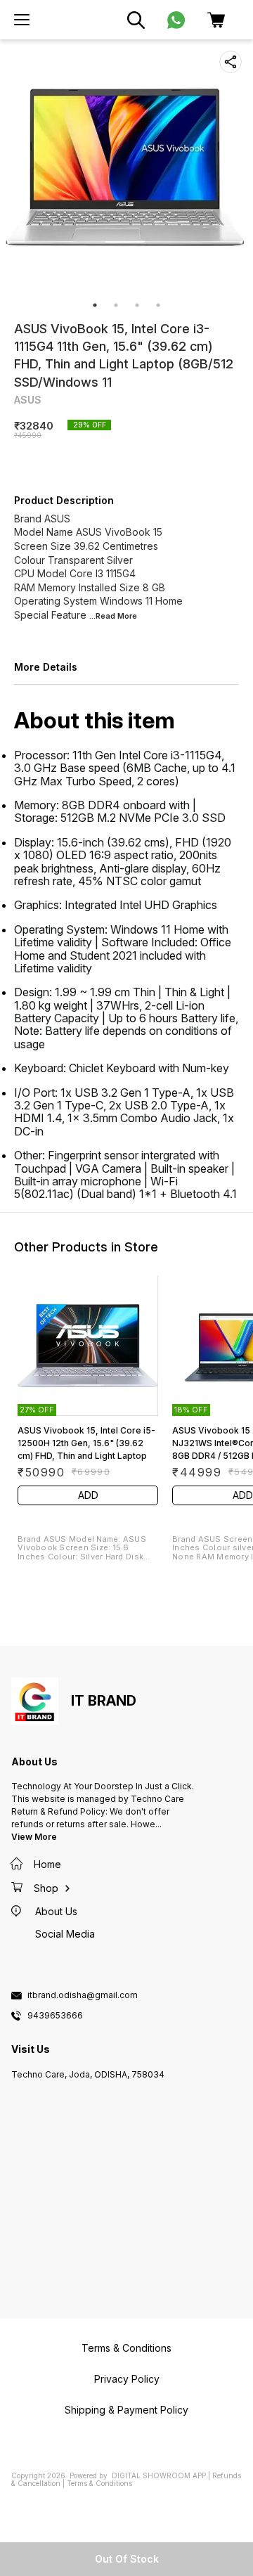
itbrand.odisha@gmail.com (83, 1995)
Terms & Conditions (99, 2483)
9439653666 (55, 2016)
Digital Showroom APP (159, 2475)
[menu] (22, 20)
